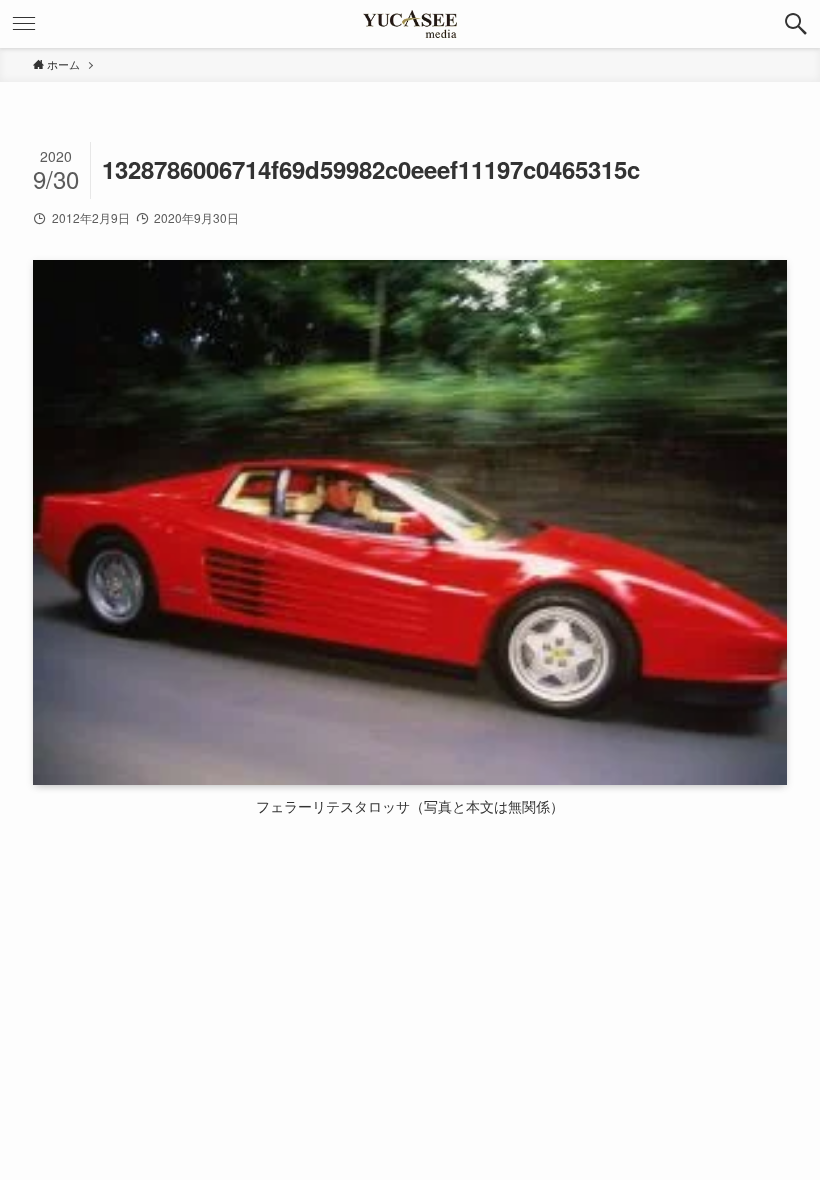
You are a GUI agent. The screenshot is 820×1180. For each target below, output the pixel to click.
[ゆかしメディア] (410, 24)
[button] (796, 24)
